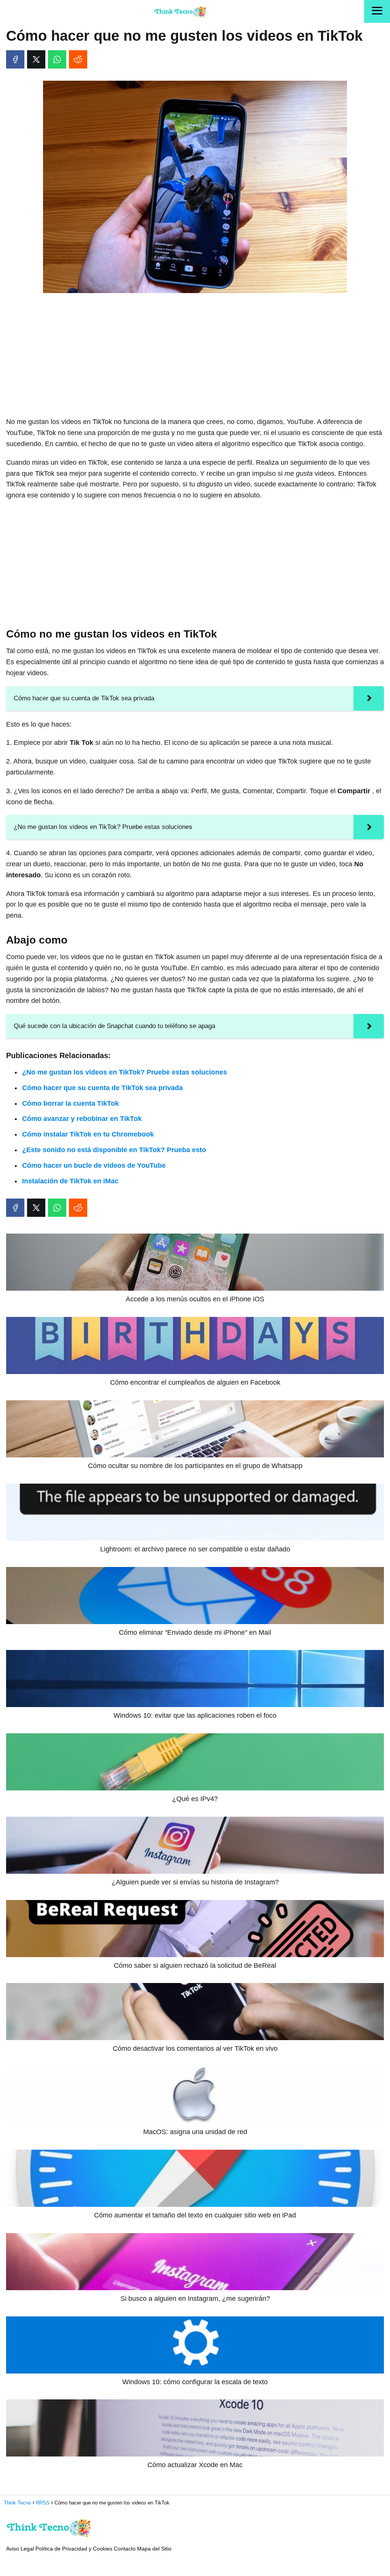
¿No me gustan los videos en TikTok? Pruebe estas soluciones (125, 1072)
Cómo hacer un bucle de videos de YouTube (94, 1165)
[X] (36, 59)
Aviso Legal (20, 2549)
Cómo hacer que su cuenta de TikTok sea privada (102, 1088)
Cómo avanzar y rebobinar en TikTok (82, 1119)
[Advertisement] (195, 355)
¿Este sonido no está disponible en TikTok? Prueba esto (114, 1150)
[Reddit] (78, 59)
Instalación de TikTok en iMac (70, 1181)
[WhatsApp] (57, 59)
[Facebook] (15, 59)
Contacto (125, 2549)
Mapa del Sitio (154, 2549)
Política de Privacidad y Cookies (74, 2549)
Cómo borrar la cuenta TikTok (70, 1103)
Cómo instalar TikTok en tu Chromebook (88, 1134)
